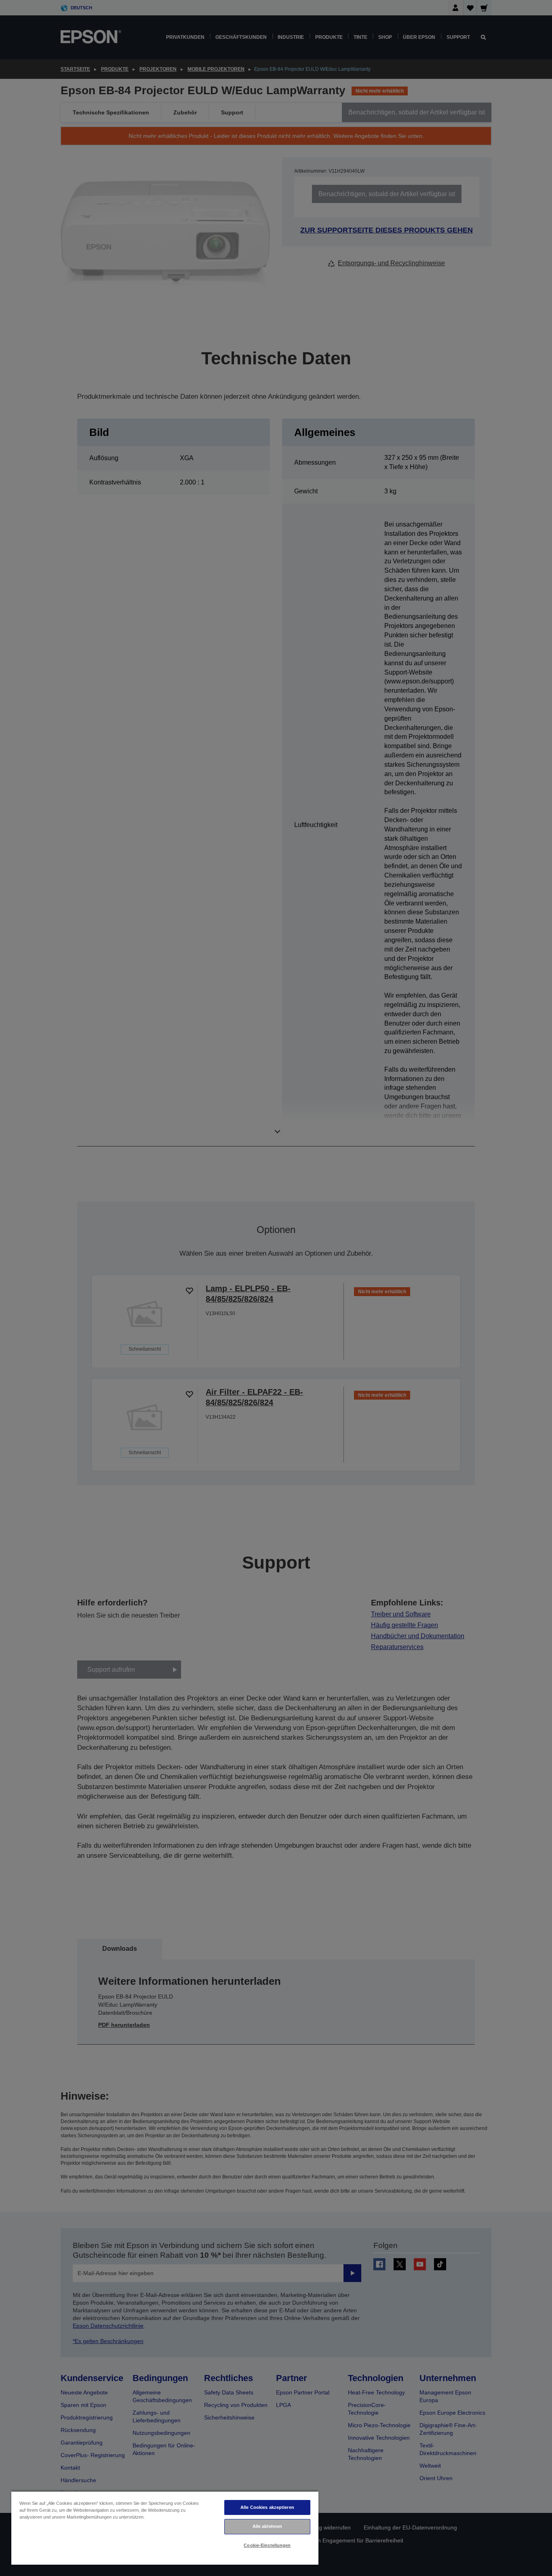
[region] (165, 2528)
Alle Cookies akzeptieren (267, 2507)
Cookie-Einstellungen (267, 2545)
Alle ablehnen (267, 2526)
